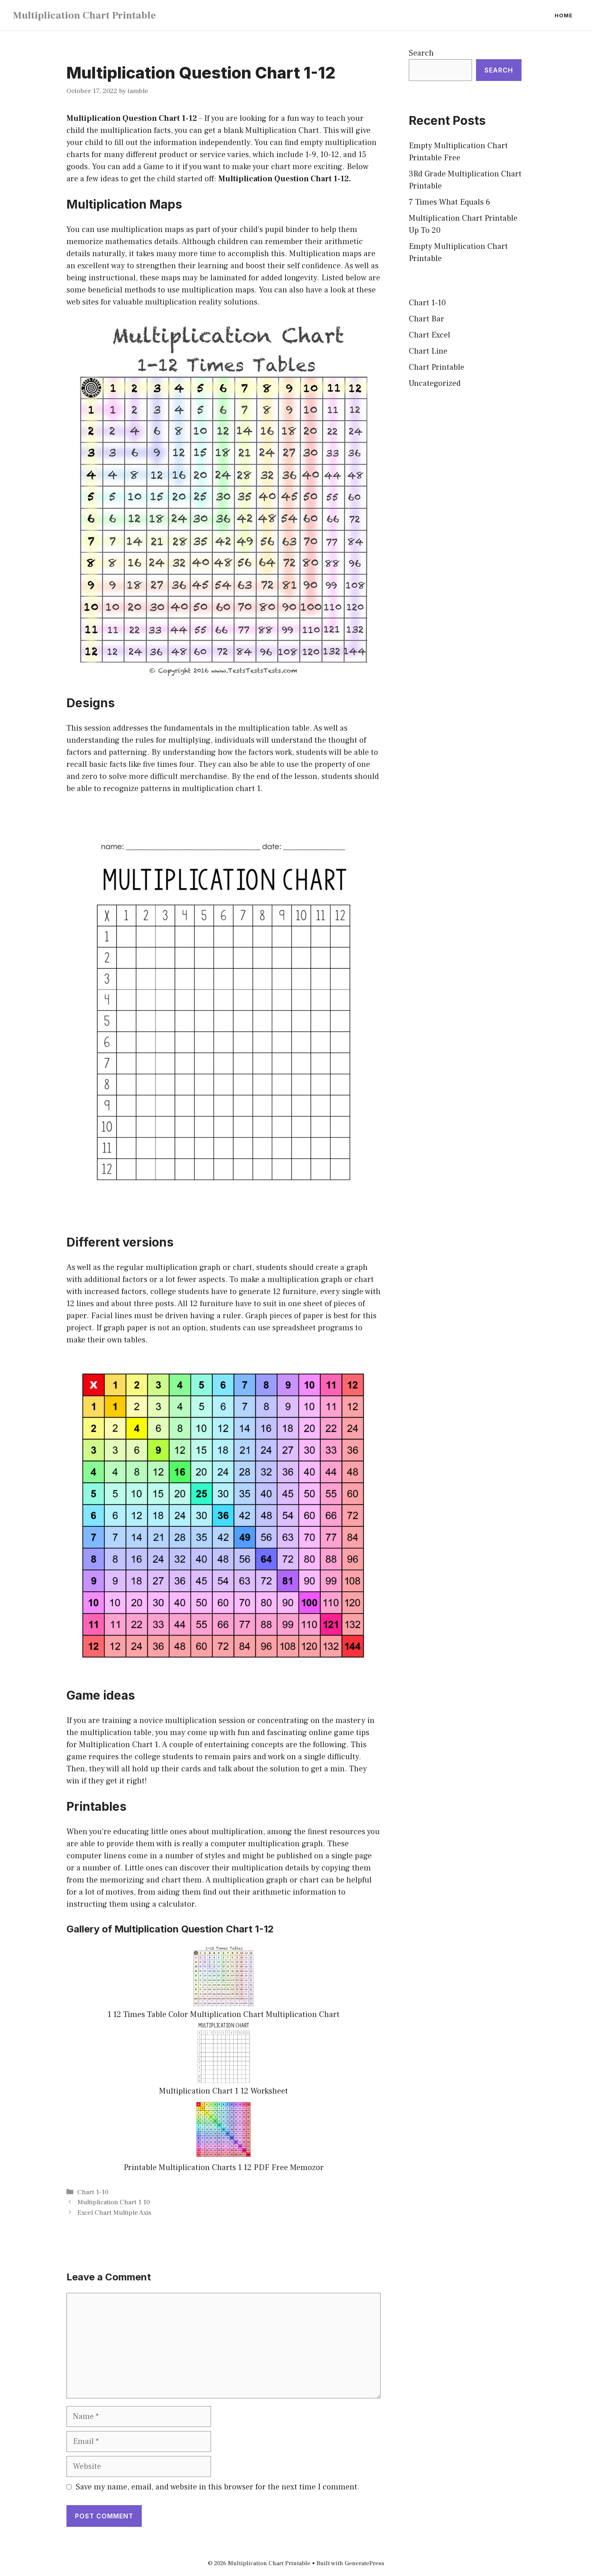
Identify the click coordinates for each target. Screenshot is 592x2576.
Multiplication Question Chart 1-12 (132, 118)
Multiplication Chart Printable (84, 15)
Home (564, 15)
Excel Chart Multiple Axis (114, 2213)
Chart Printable (437, 367)
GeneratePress (364, 2563)
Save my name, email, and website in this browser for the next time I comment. (218, 2487)
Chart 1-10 (93, 2192)
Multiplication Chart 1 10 (114, 2202)
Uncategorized (435, 383)
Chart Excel (430, 335)
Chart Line (428, 351)
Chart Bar (426, 319)
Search (421, 53)
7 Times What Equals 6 (449, 202)
